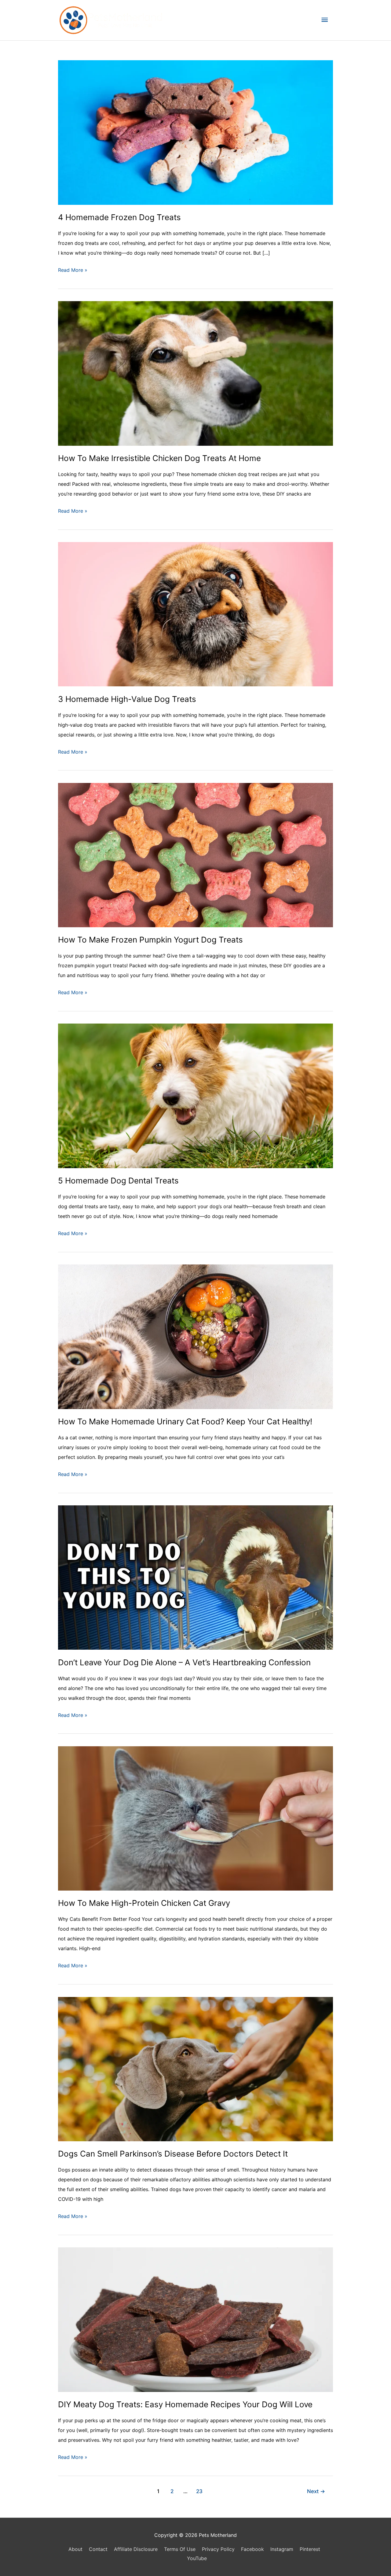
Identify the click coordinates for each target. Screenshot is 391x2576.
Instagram (282, 2549)
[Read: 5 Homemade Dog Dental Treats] (195, 1095)
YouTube (197, 2558)
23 (199, 2491)
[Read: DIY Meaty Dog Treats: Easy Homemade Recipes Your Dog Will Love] (195, 2319)
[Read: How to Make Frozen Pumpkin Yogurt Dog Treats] (195, 854)
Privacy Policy (218, 2549)
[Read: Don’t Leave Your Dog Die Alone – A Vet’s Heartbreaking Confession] (195, 1577)
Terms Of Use (180, 2549)
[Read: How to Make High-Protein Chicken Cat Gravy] (195, 1818)
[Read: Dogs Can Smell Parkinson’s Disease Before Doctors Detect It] (195, 2069)
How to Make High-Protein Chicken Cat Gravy (144, 1903)
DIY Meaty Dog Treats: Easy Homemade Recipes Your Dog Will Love (185, 2404)
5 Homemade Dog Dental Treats (118, 1181)
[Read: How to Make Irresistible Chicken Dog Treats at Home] (195, 373)
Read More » (73, 271)
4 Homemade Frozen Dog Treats (119, 217)
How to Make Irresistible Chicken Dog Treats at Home (159, 458)
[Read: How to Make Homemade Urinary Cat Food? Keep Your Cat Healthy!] (195, 1336)
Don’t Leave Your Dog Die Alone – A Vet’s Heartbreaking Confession (184, 1662)
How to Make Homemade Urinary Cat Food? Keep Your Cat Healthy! (185, 1421)
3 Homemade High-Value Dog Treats (127, 699)
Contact (98, 2549)
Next (316, 2491)
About (75, 2549)
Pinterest (310, 2549)
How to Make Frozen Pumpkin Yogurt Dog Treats (150, 940)
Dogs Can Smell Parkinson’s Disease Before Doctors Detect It (173, 2154)
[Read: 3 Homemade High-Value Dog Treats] (195, 614)
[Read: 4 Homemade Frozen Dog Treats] (195, 132)
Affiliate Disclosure (136, 2549)
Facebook (252, 2549)
